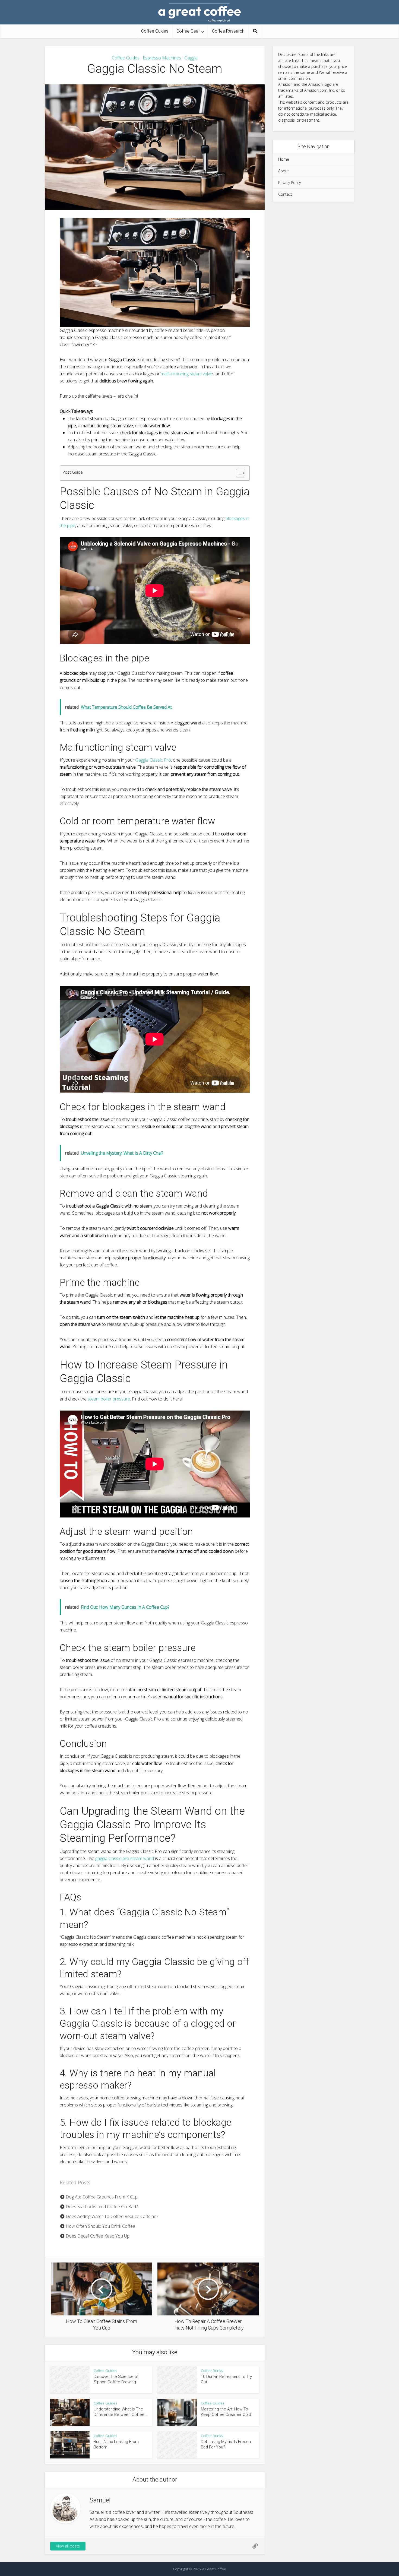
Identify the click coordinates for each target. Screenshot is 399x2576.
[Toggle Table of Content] (238, 473)
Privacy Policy (289, 183)
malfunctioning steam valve (186, 374)
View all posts (68, 2546)
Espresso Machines (162, 58)
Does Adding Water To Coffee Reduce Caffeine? (111, 2216)
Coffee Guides (155, 31)
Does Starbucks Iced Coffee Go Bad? (101, 2207)
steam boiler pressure (109, 1399)
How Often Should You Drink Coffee (100, 2226)
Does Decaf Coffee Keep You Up (97, 2236)
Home (284, 159)
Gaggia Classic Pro (153, 760)
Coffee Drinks (212, 2371)
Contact (285, 194)
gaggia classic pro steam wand (125, 1858)
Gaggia (191, 58)
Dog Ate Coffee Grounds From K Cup (101, 2197)
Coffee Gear (188, 31)
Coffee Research (228, 31)
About (284, 171)
